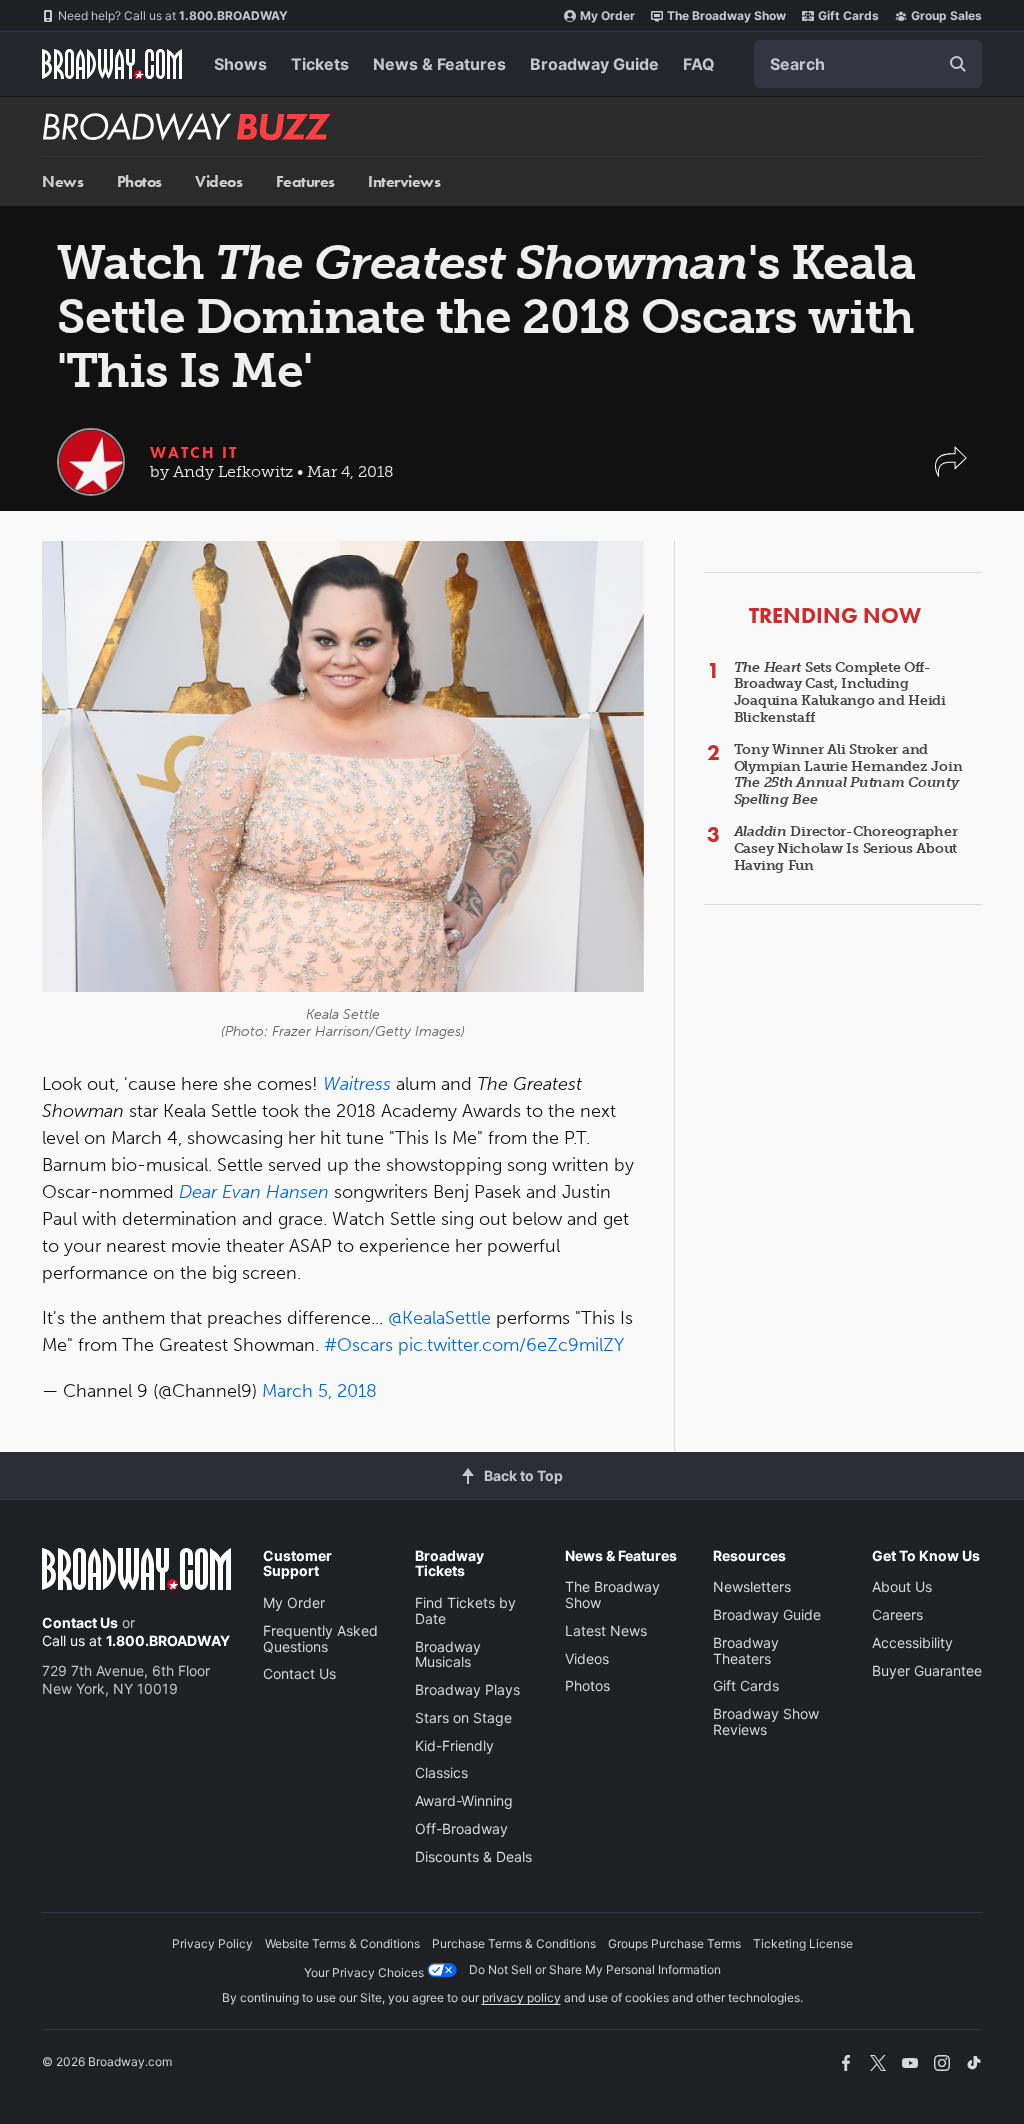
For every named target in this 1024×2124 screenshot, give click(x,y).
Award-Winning (464, 1800)
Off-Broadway (461, 1828)
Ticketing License (803, 1943)
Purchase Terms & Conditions (514, 1943)
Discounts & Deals (473, 1856)
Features (305, 181)
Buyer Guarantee (927, 1670)
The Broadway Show (726, 15)
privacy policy (521, 1997)
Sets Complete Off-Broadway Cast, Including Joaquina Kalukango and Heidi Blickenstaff (840, 692)
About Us (902, 1586)
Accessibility (912, 1642)
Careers (897, 1614)
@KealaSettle (439, 1318)
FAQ (699, 64)
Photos (139, 181)
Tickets (320, 64)
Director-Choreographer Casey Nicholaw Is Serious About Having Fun (846, 848)
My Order (607, 15)
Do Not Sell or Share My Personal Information (595, 1969)
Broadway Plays (467, 1689)
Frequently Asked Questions (320, 1638)
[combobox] (868, 64)
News (62, 181)
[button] (951, 471)
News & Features (439, 64)
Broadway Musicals (448, 1654)
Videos (218, 181)
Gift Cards (848, 15)
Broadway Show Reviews (766, 1721)
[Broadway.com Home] (112, 64)
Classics (441, 1772)
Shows (240, 64)
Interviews (404, 181)
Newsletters (752, 1586)
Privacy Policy (212, 1943)
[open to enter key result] (958, 64)
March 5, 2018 (319, 1391)
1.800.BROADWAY (173, 15)
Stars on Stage (463, 1717)
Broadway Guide (594, 64)
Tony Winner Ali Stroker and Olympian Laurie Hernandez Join (848, 774)
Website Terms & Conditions (342, 1943)
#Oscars (358, 1345)
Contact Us (80, 1622)
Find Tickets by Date (465, 1610)
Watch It (194, 452)
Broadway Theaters (746, 1650)
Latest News (606, 1630)
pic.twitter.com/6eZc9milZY (511, 1345)
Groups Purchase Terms (674, 1943)
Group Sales (946, 15)
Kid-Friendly (454, 1745)
